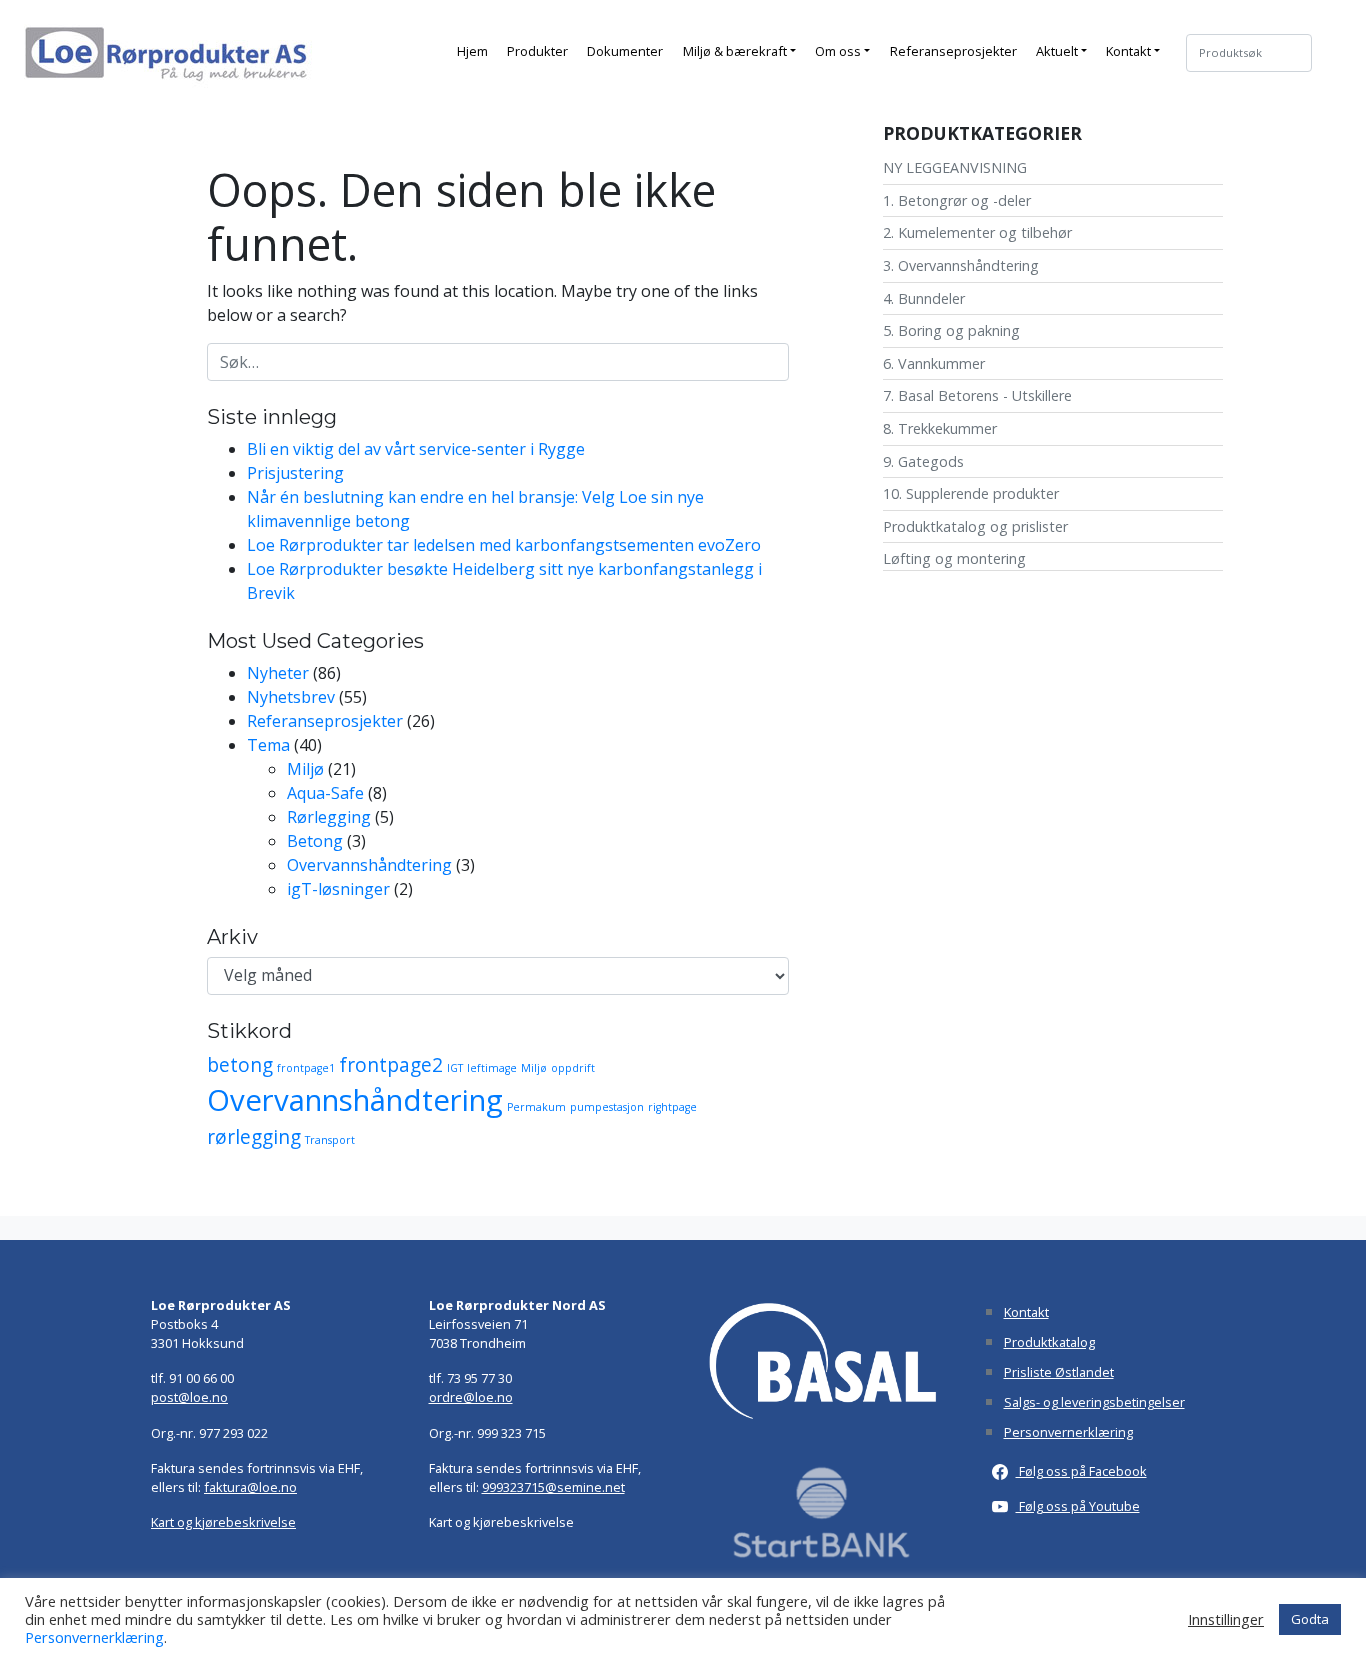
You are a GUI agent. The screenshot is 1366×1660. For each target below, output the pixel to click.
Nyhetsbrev (291, 697)
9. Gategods (923, 461)
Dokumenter (625, 51)
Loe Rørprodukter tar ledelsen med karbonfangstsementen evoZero (504, 545)
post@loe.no (189, 1397)
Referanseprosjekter (953, 51)
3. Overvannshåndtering (961, 265)
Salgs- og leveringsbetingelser (1094, 1402)
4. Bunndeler (924, 298)
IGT (455, 1068)
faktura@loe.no (250, 1487)
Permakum (536, 1107)
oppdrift (573, 1068)
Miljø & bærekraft (735, 51)
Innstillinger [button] (1226, 1619)
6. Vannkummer (934, 363)
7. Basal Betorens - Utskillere (977, 395)
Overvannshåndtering (369, 865)
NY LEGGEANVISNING (955, 167)
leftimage (492, 1068)
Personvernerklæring (1068, 1432)
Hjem (472, 51)
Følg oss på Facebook (1081, 1471)
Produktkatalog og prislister (975, 526)
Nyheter (278, 673)
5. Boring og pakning (951, 330)
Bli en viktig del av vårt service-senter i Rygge (416, 449)
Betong (315, 841)
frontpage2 (391, 1065)
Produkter (537, 51)
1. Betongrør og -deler (957, 200)
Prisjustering (295, 473)
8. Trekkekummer (940, 428)
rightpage (672, 1107)
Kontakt (1128, 51)
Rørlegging (329, 817)
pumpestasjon (607, 1107)
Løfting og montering (954, 558)
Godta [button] (1310, 1619)
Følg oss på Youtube (1078, 1506)
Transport (330, 1140)
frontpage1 (306, 1068)
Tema (268, 745)
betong (240, 1065)
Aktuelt (1057, 51)
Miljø (305, 769)
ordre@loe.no (471, 1397)
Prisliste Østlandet (1059, 1372)
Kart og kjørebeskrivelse (223, 1522)
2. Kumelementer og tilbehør (977, 232)
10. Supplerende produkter (971, 493)
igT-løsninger (338, 889)
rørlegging (254, 1137)
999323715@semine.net (553, 1487)
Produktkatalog (1049, 1342)
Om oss (838, 51)
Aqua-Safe (325, 793)
